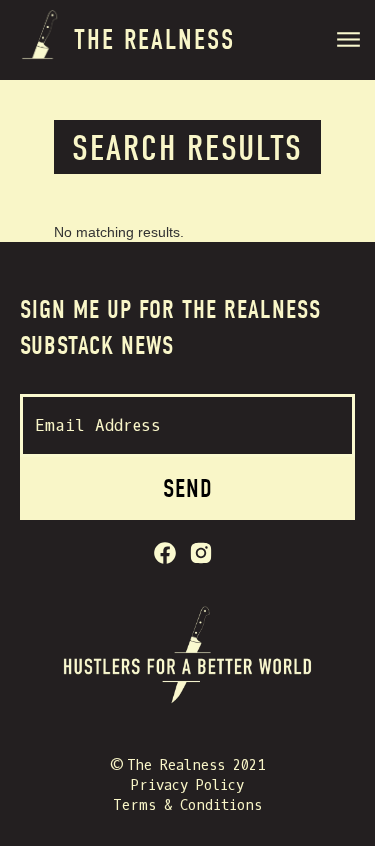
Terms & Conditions (187, 805)
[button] (351, 43)
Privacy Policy (187, 785)
